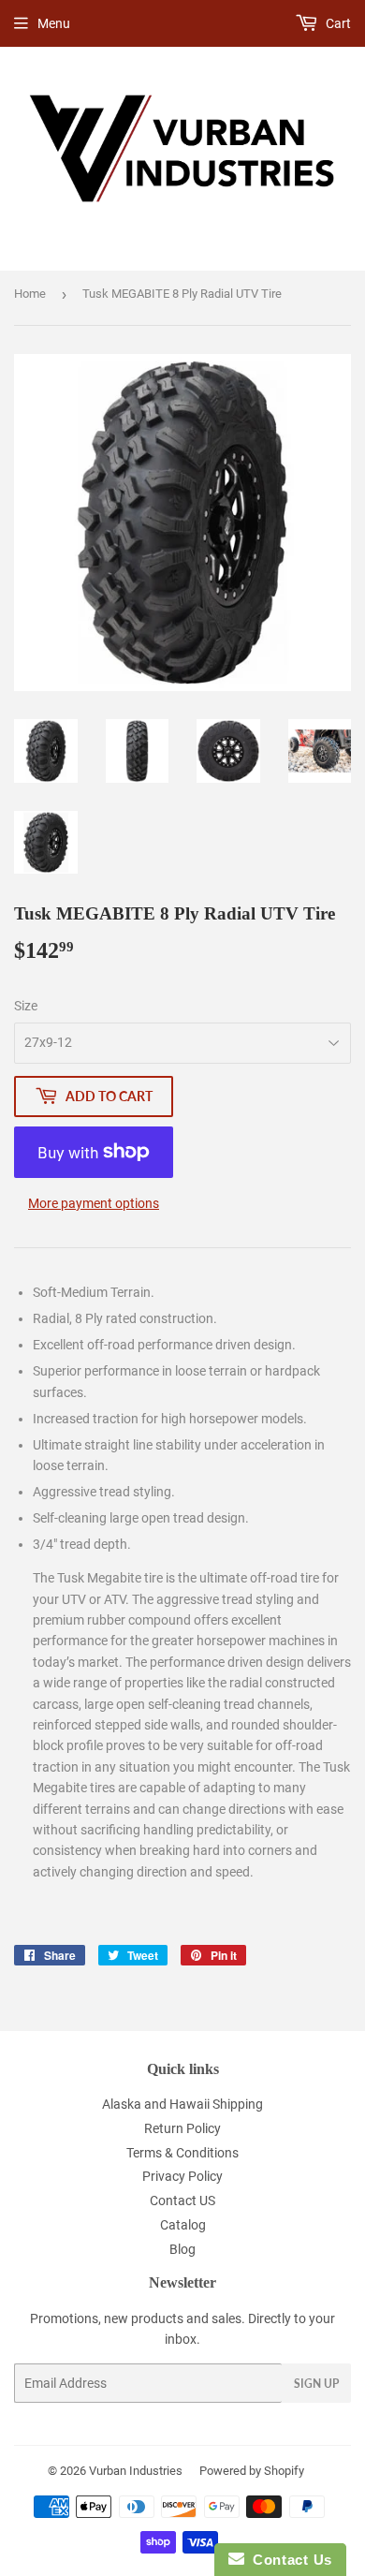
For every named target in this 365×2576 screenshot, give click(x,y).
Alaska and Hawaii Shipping (182, 2104)
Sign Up (316, 2384)
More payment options (94, 1203)
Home (30, 294)
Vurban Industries (136, 2471)
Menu (54, 23)
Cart (337, 23)
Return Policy (182, 2128)
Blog (182, 2249)
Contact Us (288, 2560)
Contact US (182, 2201)
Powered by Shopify (252, 2471)
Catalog (183, 2225)
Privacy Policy (182, 2176)
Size (26, 1006)
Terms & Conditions (182, 2153)
